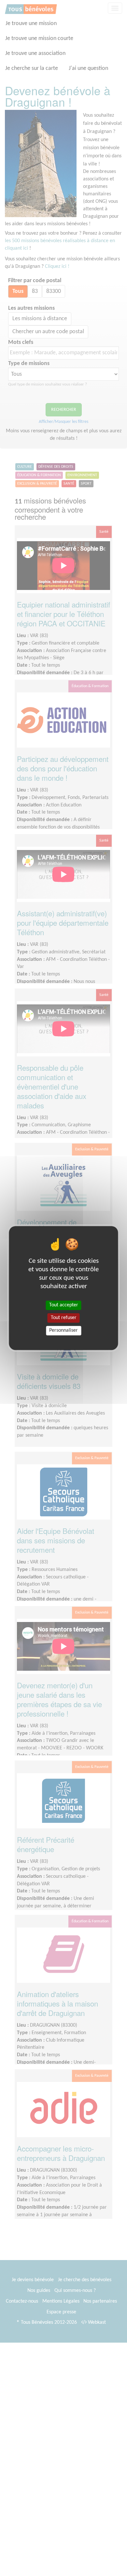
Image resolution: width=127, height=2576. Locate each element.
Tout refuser (64, 1318)
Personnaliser (63, 1330)
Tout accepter (64, 1305)
